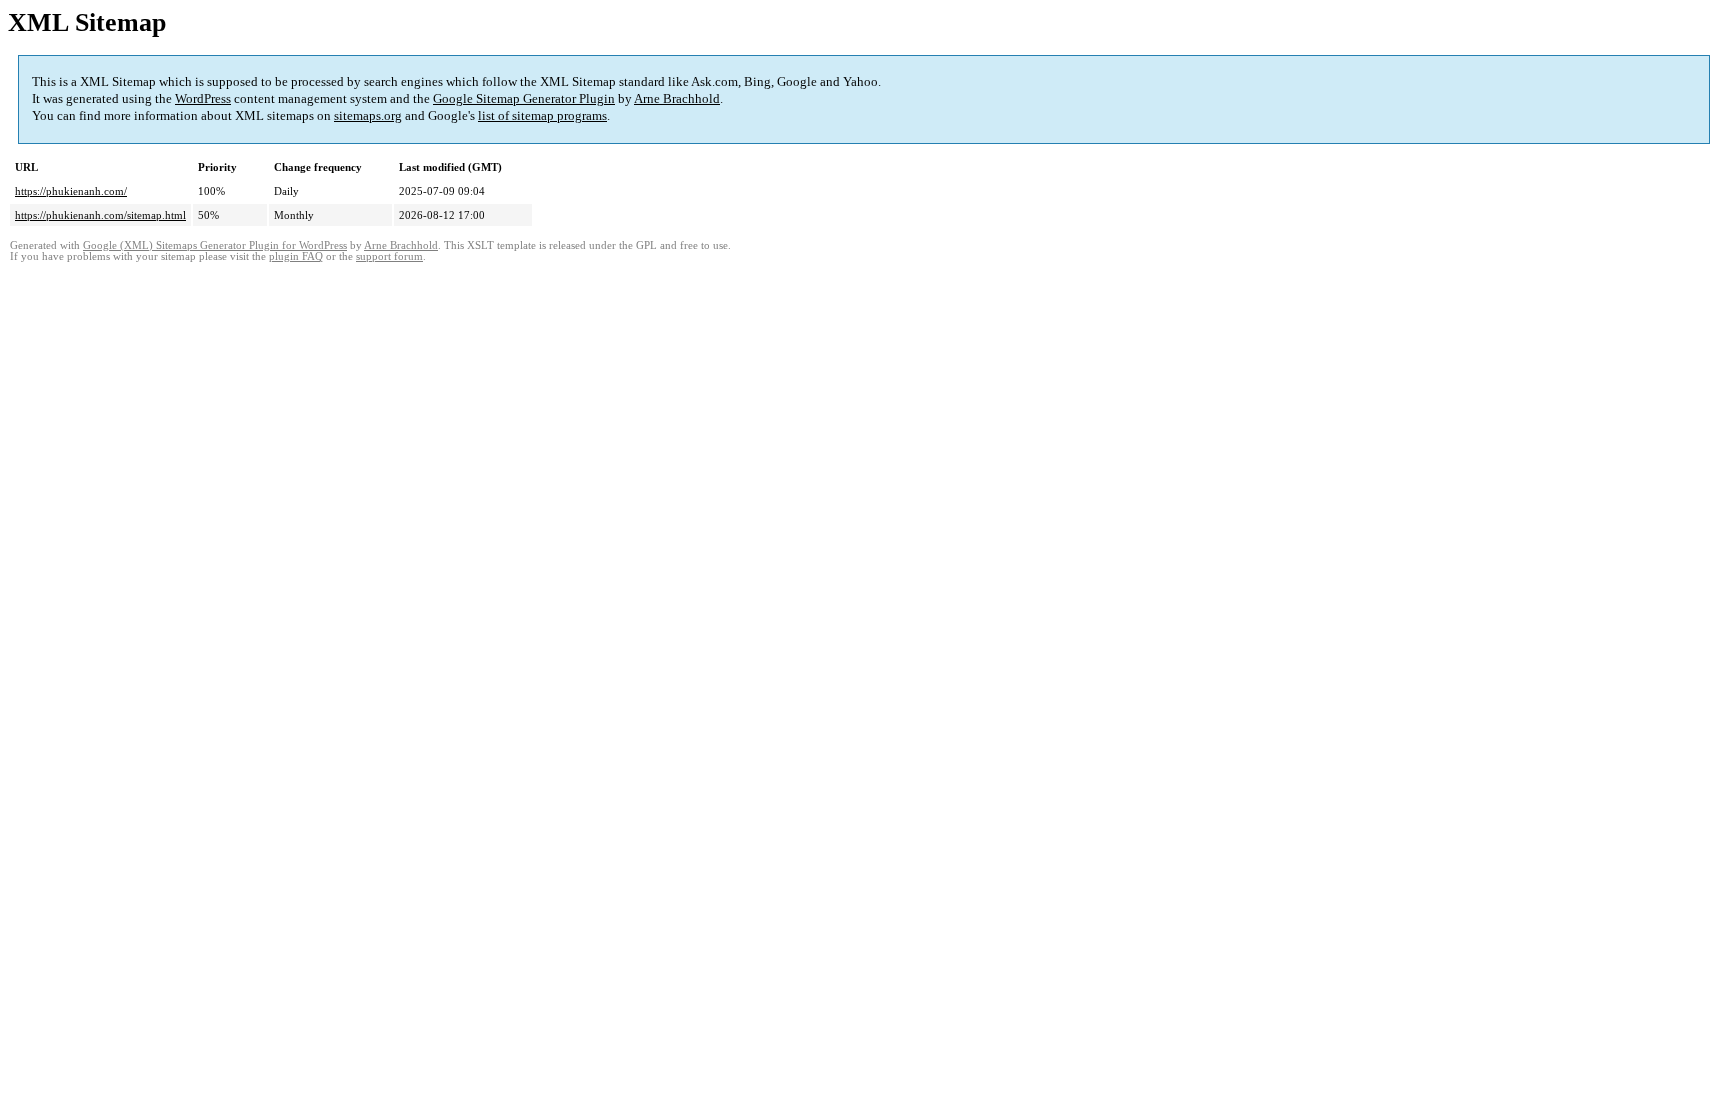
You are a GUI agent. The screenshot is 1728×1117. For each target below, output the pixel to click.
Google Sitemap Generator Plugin (524, 98)
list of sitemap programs (542, 115)
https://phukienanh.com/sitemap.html (100, 215)
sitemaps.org (368, 115)
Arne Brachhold (677, 98)
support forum (389, 256)
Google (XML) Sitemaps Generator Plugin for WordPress (215, 245)
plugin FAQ (296, 256)
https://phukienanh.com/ (71, 191)
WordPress (203, 98)
